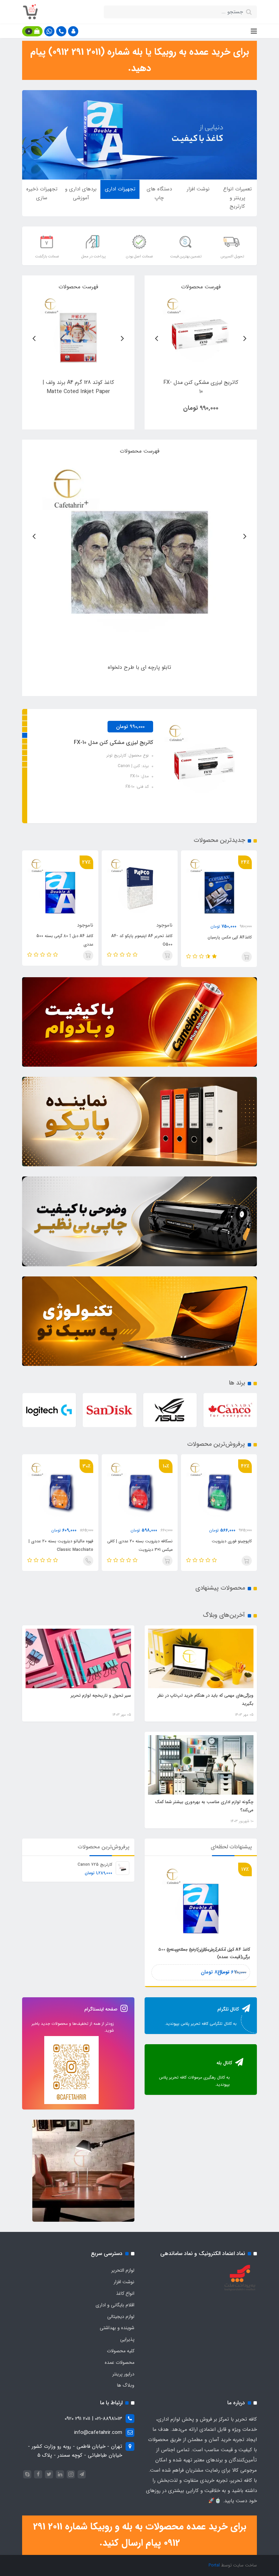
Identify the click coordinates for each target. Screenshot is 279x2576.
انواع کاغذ (125, 2293)
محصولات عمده (120, 2362)
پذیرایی (127, 2339)
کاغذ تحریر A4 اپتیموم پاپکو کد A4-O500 (221, 940)
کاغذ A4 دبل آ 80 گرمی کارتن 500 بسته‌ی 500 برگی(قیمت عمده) (64, 942)
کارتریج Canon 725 (95, 1865)
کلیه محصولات (121, 2351)
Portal (214, 2565)
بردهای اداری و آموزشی (81, 193)
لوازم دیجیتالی (121, 2317)
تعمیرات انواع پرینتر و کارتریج (237, 198)
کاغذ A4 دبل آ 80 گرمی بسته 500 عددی (144, 940)
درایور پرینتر (123, 2374)
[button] (73, 31)
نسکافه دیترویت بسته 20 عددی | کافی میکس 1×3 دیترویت (219, 1545)
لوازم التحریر (123, 2270)
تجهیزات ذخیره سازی (42, 193)
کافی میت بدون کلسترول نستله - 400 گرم (61, 1545)
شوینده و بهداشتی (117, 2328)
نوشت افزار (198, 189)
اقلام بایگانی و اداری (115, 2305)
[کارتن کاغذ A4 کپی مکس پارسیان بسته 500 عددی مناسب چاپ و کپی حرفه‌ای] (78, 333)
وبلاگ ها (126, 2385)
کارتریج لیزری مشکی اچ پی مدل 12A (113, 742)
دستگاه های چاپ (159, 193)
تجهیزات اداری (120, 189)
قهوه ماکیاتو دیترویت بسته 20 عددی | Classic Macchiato (140, 1545)
